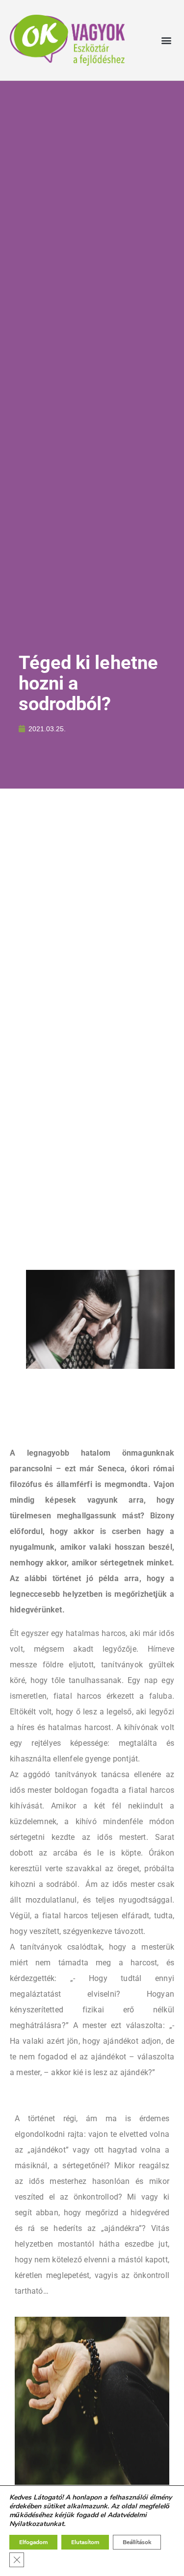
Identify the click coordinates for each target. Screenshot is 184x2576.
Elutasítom (85, 2542)
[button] (166, 40)
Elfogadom (33, 2542)
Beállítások (137, 2542)
